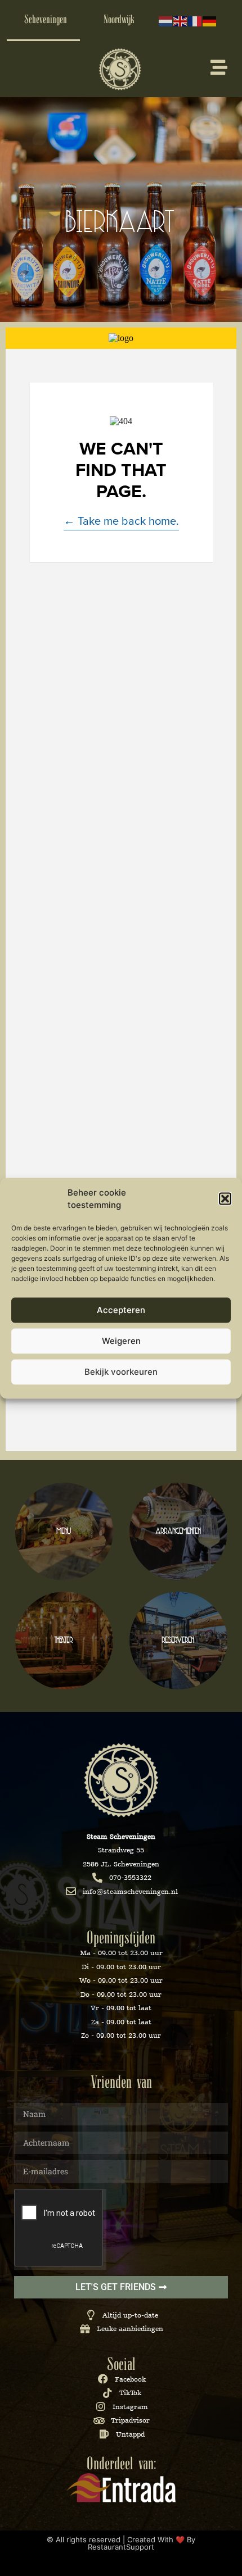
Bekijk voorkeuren (121, 1372)
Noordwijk (119, 20)
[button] (225, 1199)
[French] (195, 20)
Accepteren (121, 1310)
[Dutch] (166, 20)
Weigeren (121, 1341)
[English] (181, 20)
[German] (210, 20)
